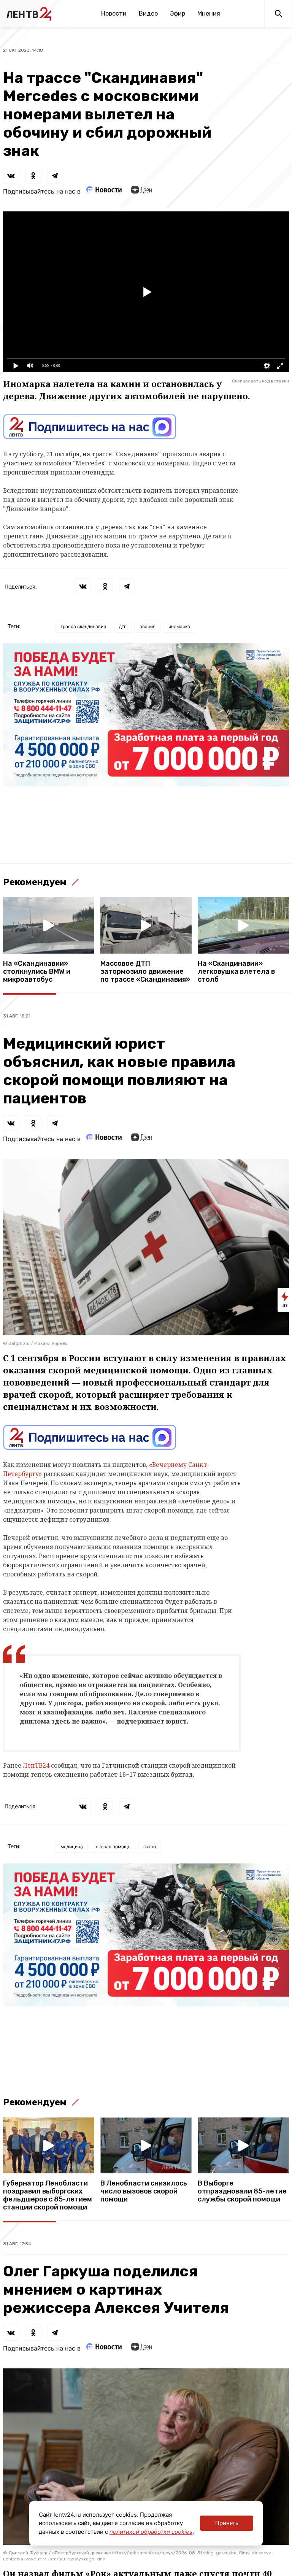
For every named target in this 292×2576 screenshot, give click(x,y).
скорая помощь (113, 1847)
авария (148, 626)
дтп (123, 626)
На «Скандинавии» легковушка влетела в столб (236, 972)
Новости (114, 13)
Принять (227, 2523)
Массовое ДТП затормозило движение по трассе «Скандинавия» (145, 972)
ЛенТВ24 (37, 1765)
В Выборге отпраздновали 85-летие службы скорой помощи (242, 2191)
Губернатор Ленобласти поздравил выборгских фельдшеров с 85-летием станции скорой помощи (48, 2195)
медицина (72, 1847)
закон (150, 1847)
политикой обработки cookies (151, 2532)
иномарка (179, 626)
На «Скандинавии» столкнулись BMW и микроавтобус (37, 972)
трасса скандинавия (83, 626)
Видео (148, 13)
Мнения (209, 13)
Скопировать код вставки (260, 381)
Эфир (178, 13)
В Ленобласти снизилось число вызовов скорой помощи (144, 2191)
